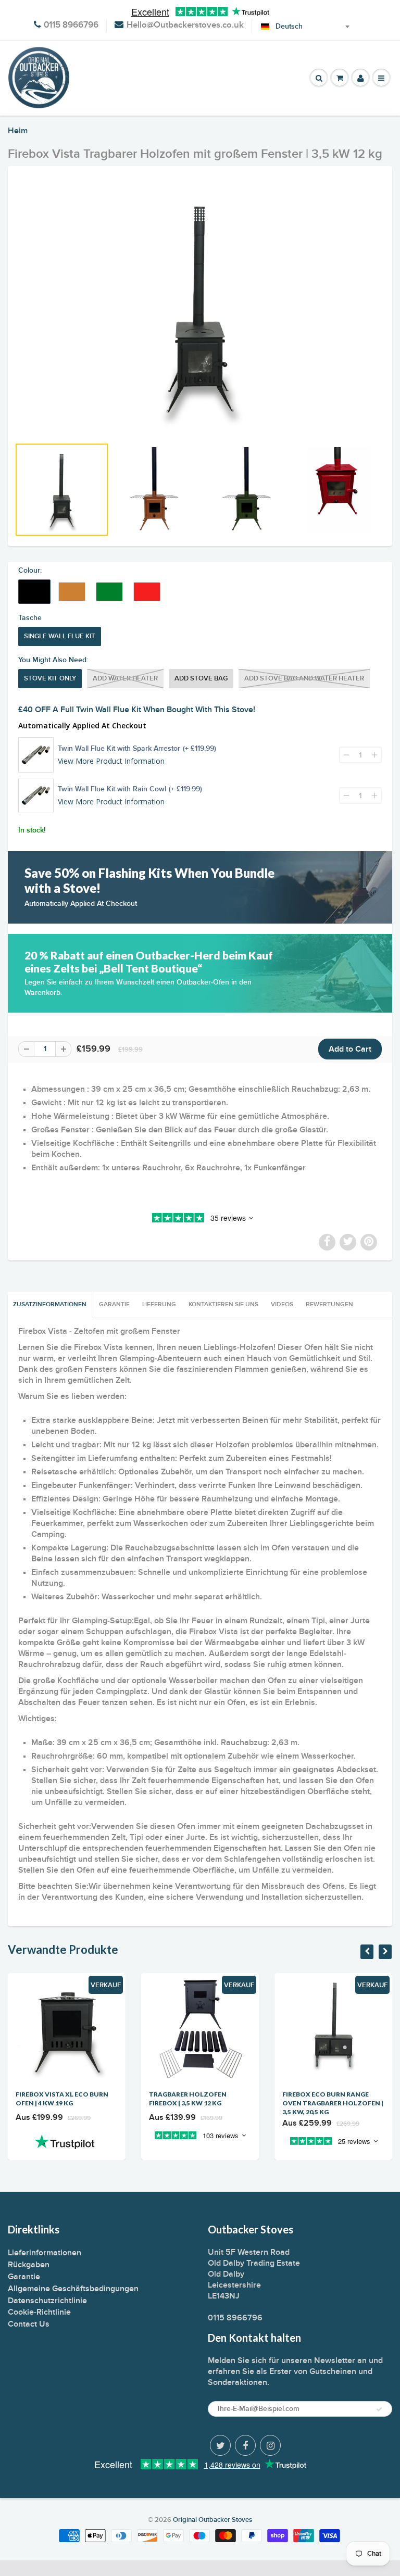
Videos (282, 1305)
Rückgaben (29, 2265)
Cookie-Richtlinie (39, 2312)
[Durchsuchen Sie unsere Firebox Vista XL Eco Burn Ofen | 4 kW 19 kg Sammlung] (67, 2142)
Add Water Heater (125, 679)
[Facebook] (245, 2445)
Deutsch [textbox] (289, 27)
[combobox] (291, 27)
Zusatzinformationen (50, 1305)
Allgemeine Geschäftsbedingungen (73, 2289)
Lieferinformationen (45, 2253)
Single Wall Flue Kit (60, 636)
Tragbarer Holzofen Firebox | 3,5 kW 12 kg (188, 2099)
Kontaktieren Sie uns (223, 1305)
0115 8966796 (71, 25)
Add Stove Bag (201, 679)
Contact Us (29, 2324)
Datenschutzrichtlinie (47, 2301)
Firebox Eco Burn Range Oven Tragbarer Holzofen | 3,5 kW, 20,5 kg (333, 2103)
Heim (18, 131)
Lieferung (159, 1305)
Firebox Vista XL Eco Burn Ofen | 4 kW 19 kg (62, 2099)
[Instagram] (270, 2445)
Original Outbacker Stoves (213, 2520)
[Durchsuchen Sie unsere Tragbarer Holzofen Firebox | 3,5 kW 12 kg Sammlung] (200, 2142)
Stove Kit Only (50, 679)
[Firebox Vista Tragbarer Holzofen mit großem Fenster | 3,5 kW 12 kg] (200, 307)
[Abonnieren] (379, 2409)
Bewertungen (329, 1305)
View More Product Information (111, 761)
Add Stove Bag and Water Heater (304, 679)
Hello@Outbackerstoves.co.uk (185, 25)
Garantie (114, 1305)
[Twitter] (220, 2445)
